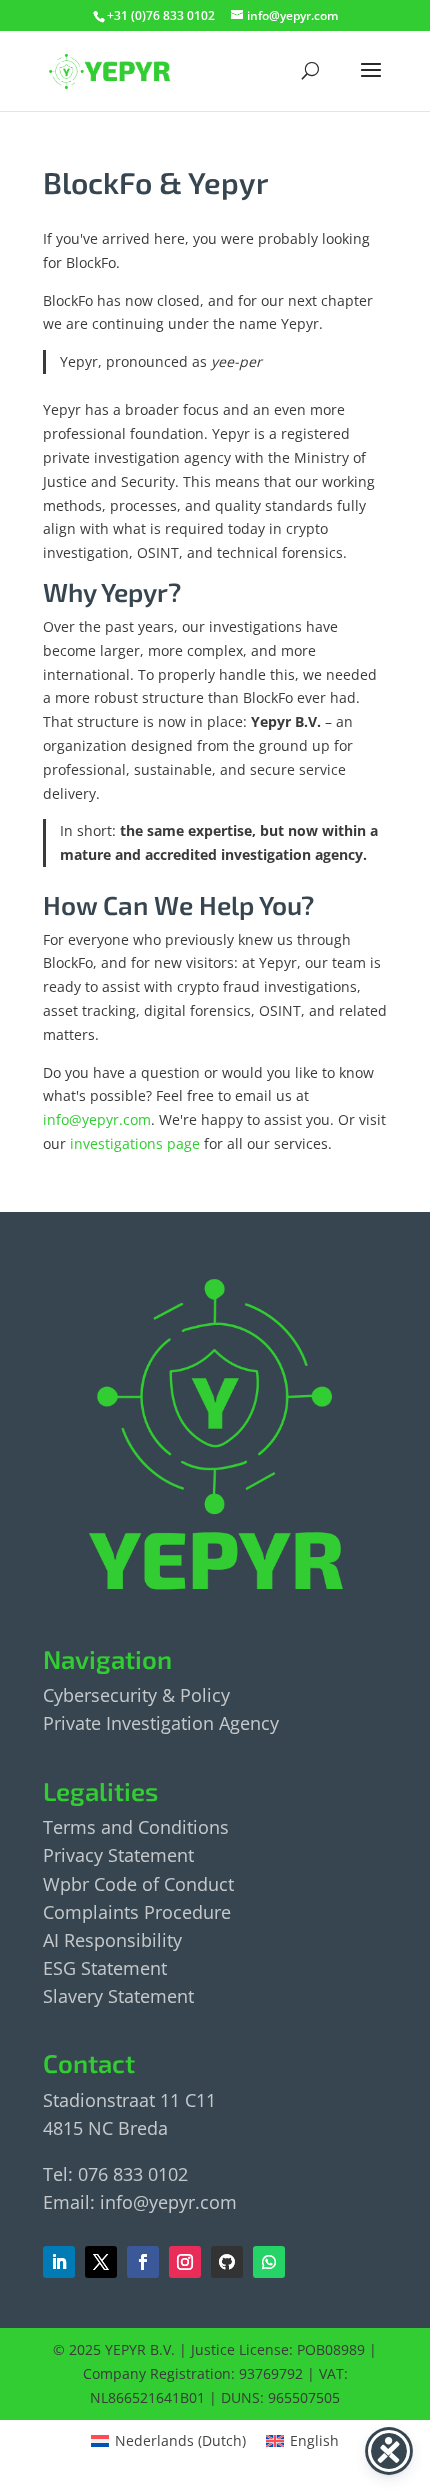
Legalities (100, 1790)
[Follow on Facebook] (101, 2262)
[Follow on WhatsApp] (269, 2262)
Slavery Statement (118, 1996)
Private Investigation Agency (161, 1723)
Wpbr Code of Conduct (138, 1884)
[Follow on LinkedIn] (59, 2262)
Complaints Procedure (137, 1912)
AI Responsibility (112, 1940)
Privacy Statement (118, 1855)
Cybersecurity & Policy (136, 1695)
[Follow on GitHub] (227, 2262)
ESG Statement (105, 1968)
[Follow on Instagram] (185, 2262)
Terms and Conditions (136, 1827)
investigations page (135, 1143)
